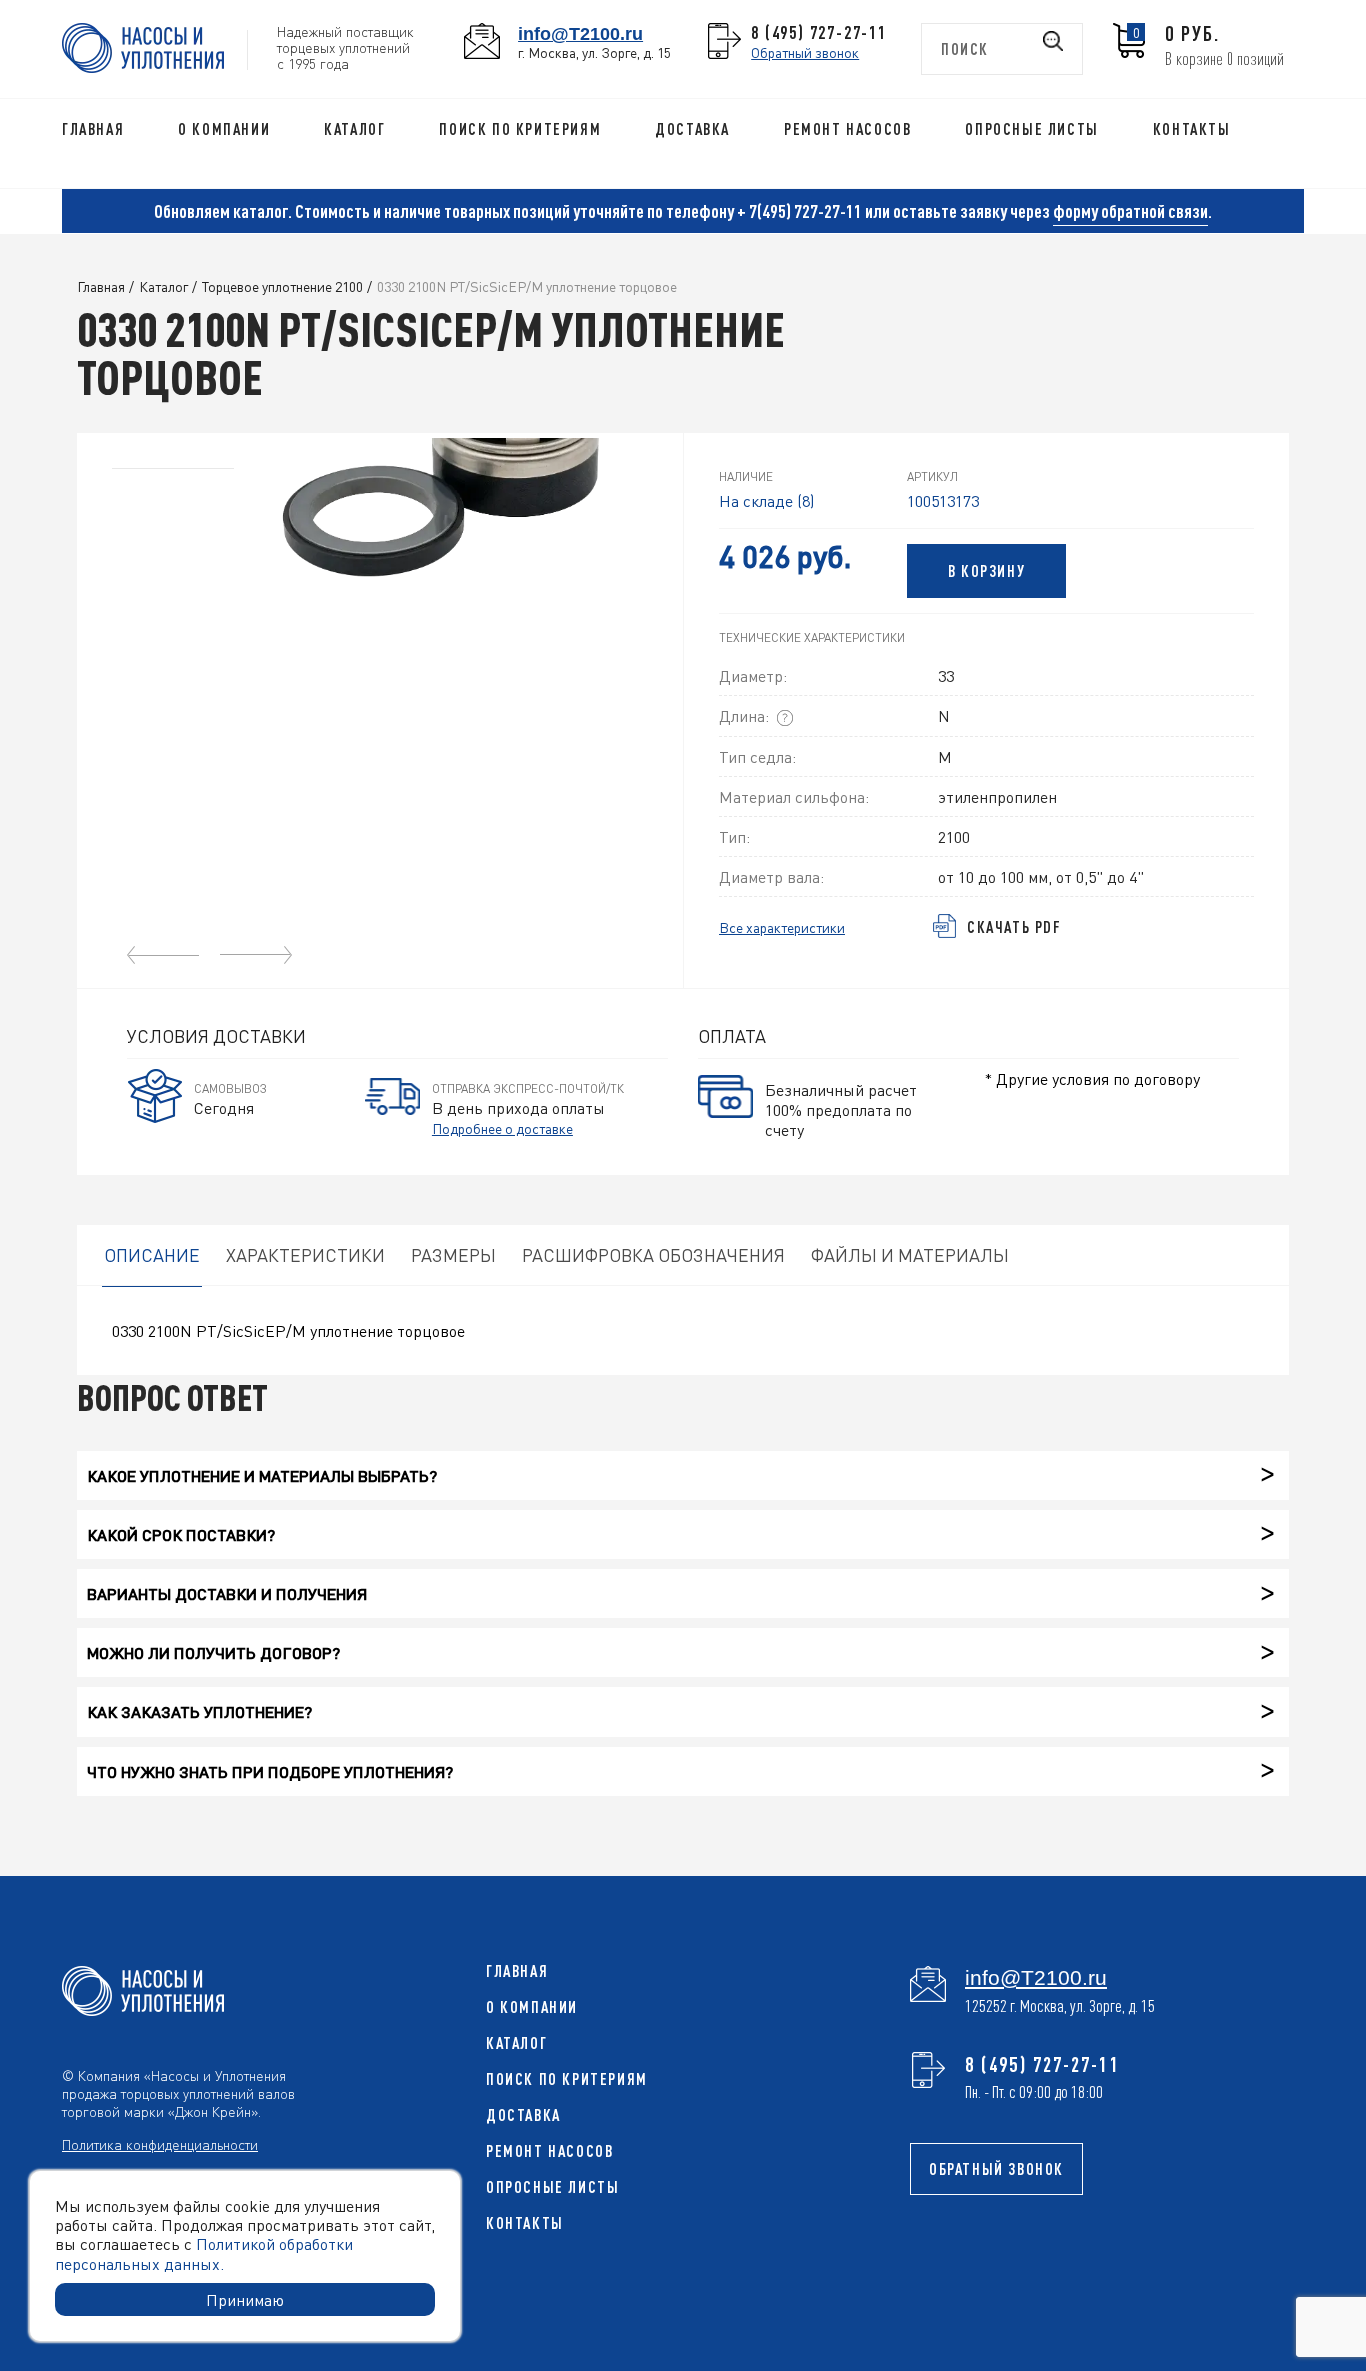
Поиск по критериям (520, 129)
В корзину (986, 571)
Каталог (354, 129)
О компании (224, 129)
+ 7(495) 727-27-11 (799, 211)
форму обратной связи (1130, 211)
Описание (152, 1254)
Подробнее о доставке (502, 1128)
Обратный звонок (805, 52)
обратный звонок (996, 2169)
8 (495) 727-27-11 (819, 32)
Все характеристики (782, 927)
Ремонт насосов (847, 129)
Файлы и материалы (910, 1254)
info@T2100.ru (580, 33)
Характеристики (305, 1254)
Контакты (1192, 129)
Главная (93, 129)
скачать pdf (1014, 927)
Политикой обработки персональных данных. (204, 2253)
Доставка (692, 129)
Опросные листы (1031, 129)
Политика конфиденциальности (160, 2144)
